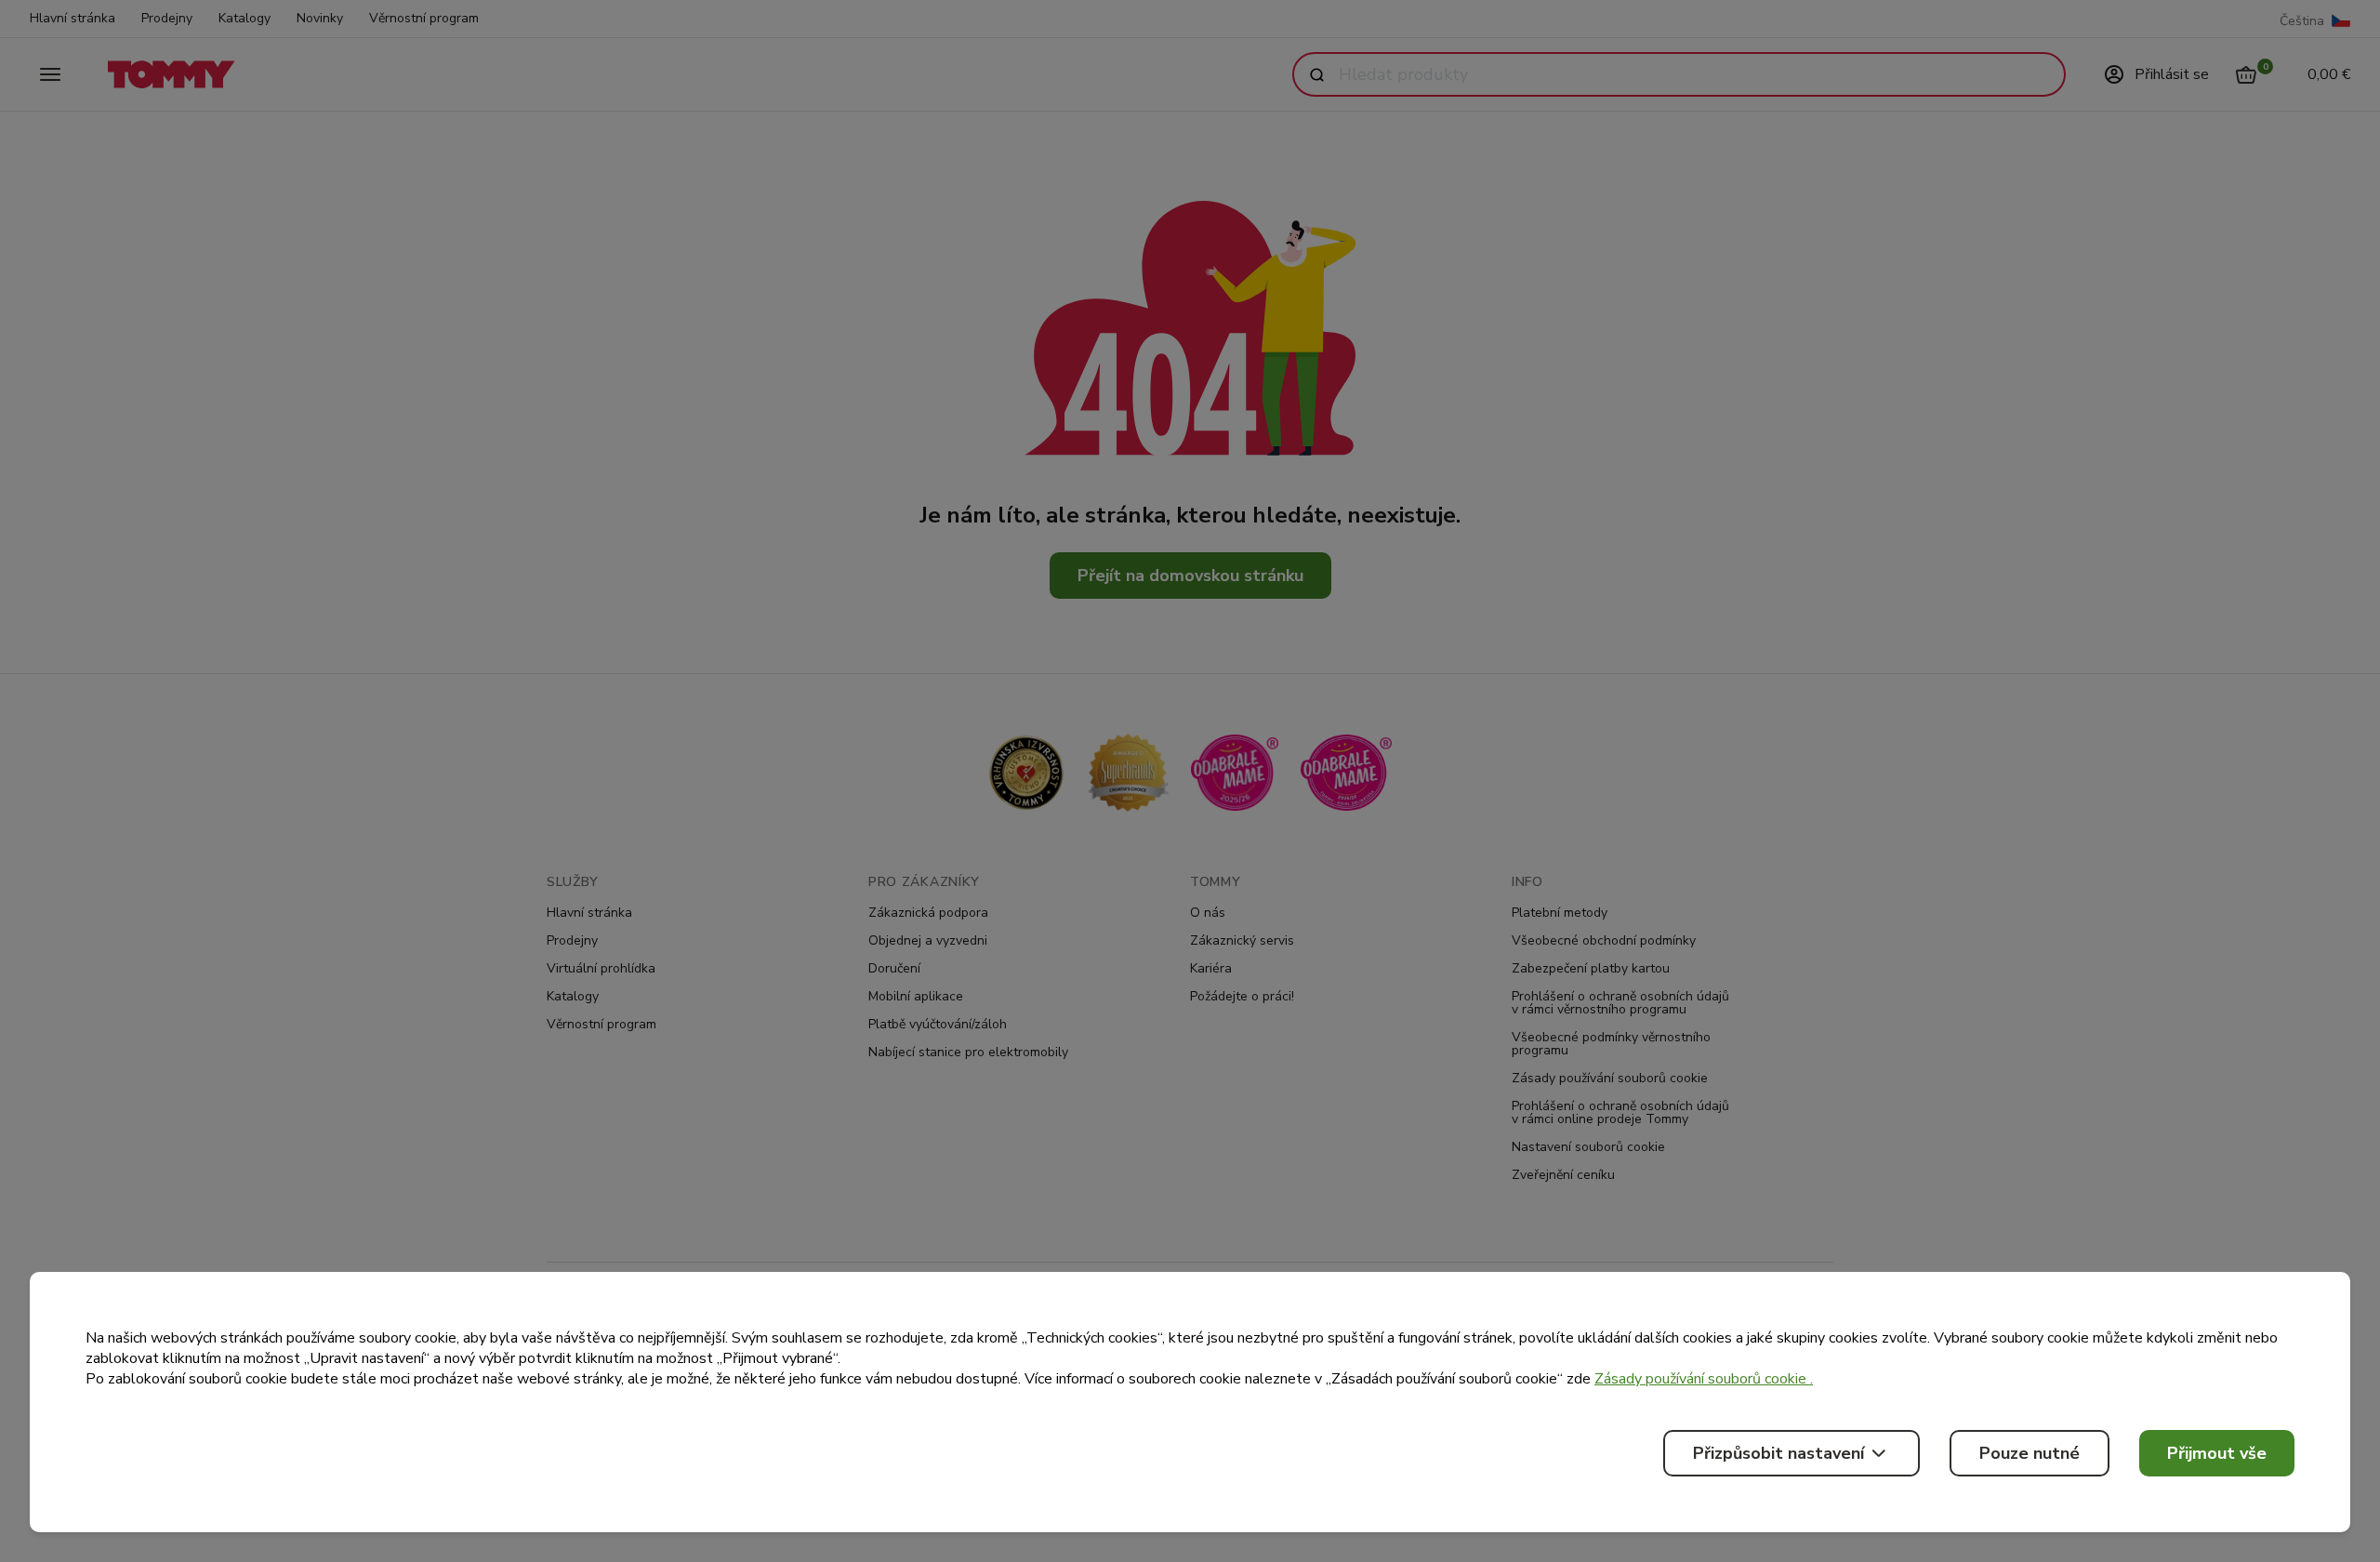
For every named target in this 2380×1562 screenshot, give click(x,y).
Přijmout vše (2217, 1453)
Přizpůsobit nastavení (1778, 1453)
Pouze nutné (2030, 1453)
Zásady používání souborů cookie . (1704, 1379)
